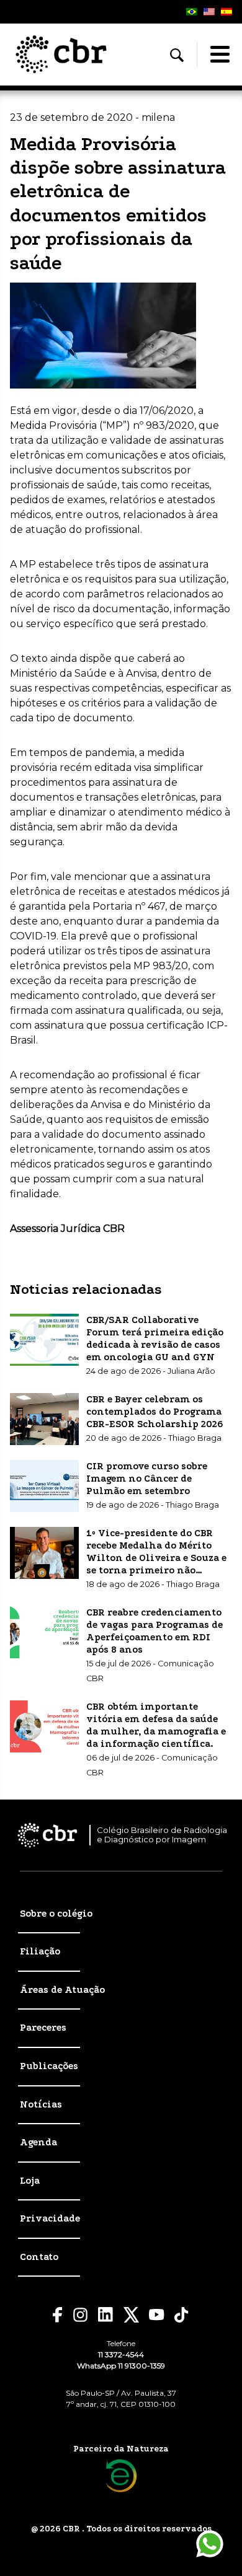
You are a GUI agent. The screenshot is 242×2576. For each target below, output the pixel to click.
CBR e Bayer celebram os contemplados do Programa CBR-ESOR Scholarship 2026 (155, 1412)
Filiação (40, 1951)
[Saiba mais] (121, 2476)
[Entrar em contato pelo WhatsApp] (210, 2544)
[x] (131, 2315)
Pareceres (43, 2028)
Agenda (38, 2142)
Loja (30, 2181)
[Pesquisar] (177, 55)
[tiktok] (182, 2315)
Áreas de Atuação (62, 1990)
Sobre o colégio (56, 1914)
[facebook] (58, 2315)
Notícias (41, 2104)
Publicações (49, 2066)
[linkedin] (106, 2314)
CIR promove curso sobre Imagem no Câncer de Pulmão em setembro (147, 1479)
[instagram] (80, 2315)
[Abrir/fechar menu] (220, 55)
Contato (39, 2257)
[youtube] (157, 2315)
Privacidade (50, 2218)
